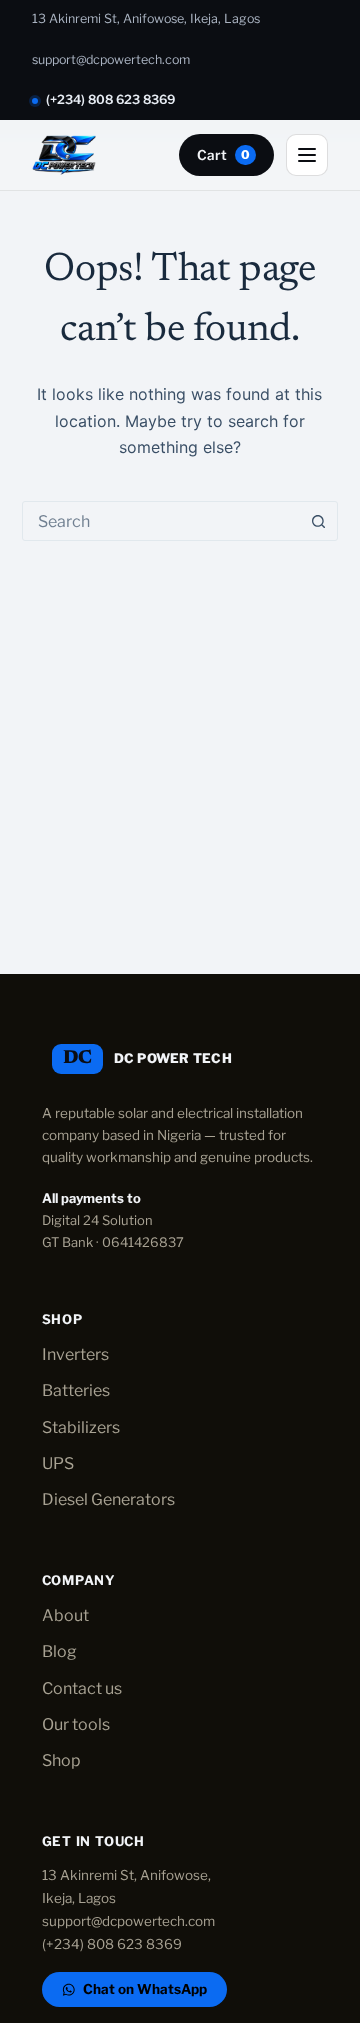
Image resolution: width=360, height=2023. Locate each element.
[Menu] (307, 155)
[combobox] (161, 521)
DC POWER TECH (173, 1058)
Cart (223, 155)
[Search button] (318, 521)
